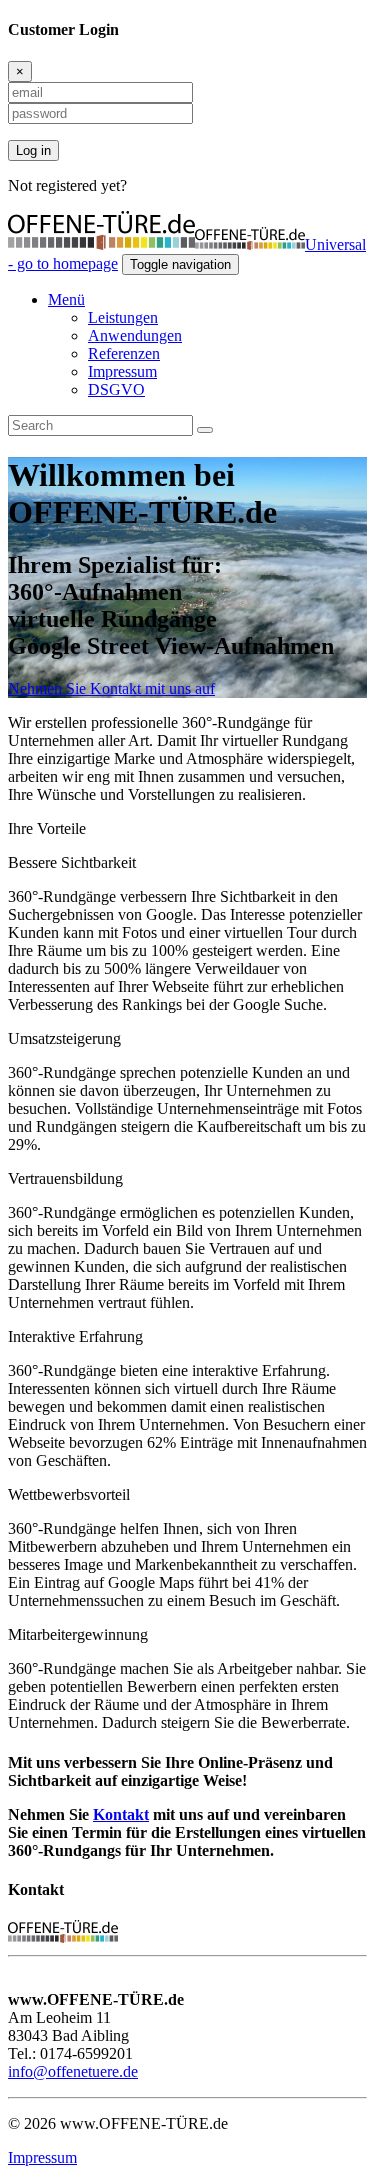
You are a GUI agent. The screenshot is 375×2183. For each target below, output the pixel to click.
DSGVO (116, 389)
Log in (33, 150)
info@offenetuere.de (73, 2071)
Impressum (122, 371)
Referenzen (124, 353)
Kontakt (121, 1814)
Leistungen (123, 317)
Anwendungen (135, 335)
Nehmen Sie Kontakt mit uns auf (111, 688)
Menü (66, 299)
